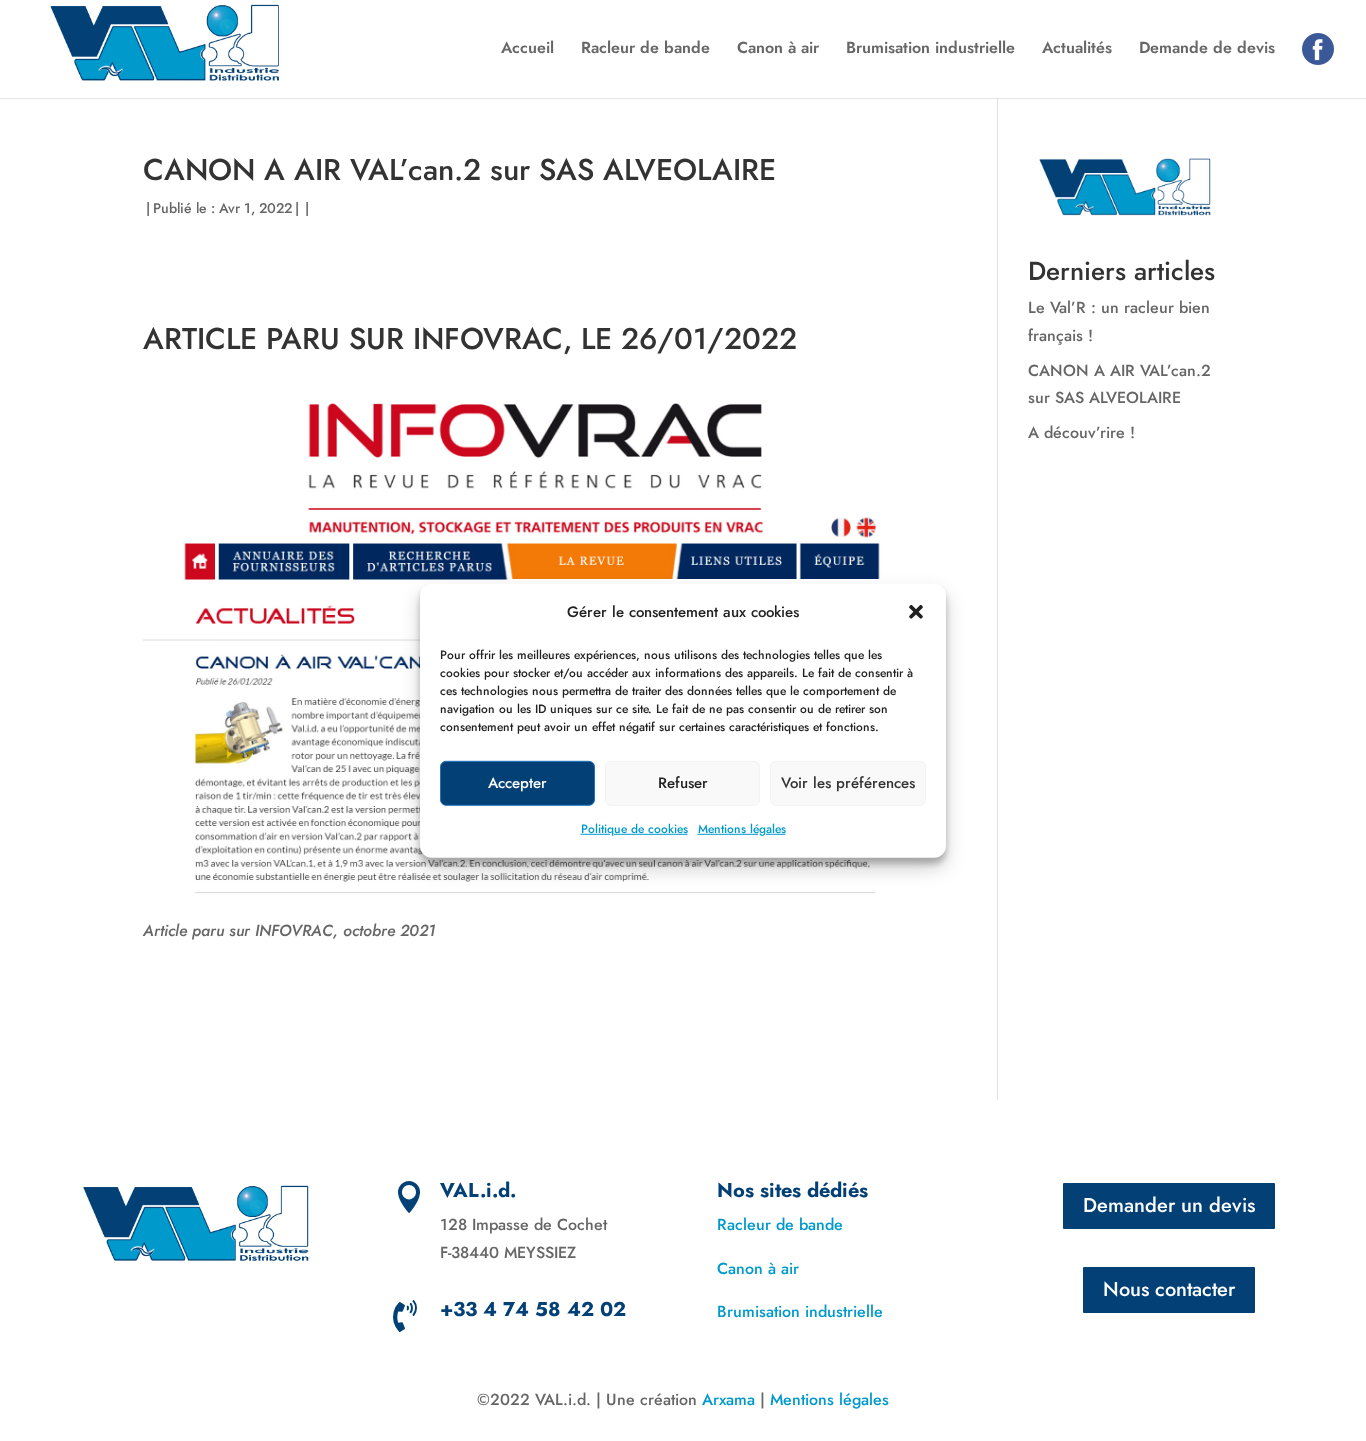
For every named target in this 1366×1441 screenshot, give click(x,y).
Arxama (728, 1399)
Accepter (517, 783)
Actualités (1077, 50)
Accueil (527, 50)
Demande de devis (1207, 50)
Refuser (683, 783)
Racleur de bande (645, 50)
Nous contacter (1169, 1289)
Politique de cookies (634, 829)
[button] (916, 612)
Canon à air (778, 50)
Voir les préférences (848, 783)
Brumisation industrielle (930, 50)
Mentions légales (742, 829)
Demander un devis (1169, 1205)
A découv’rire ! (1081, 432)
